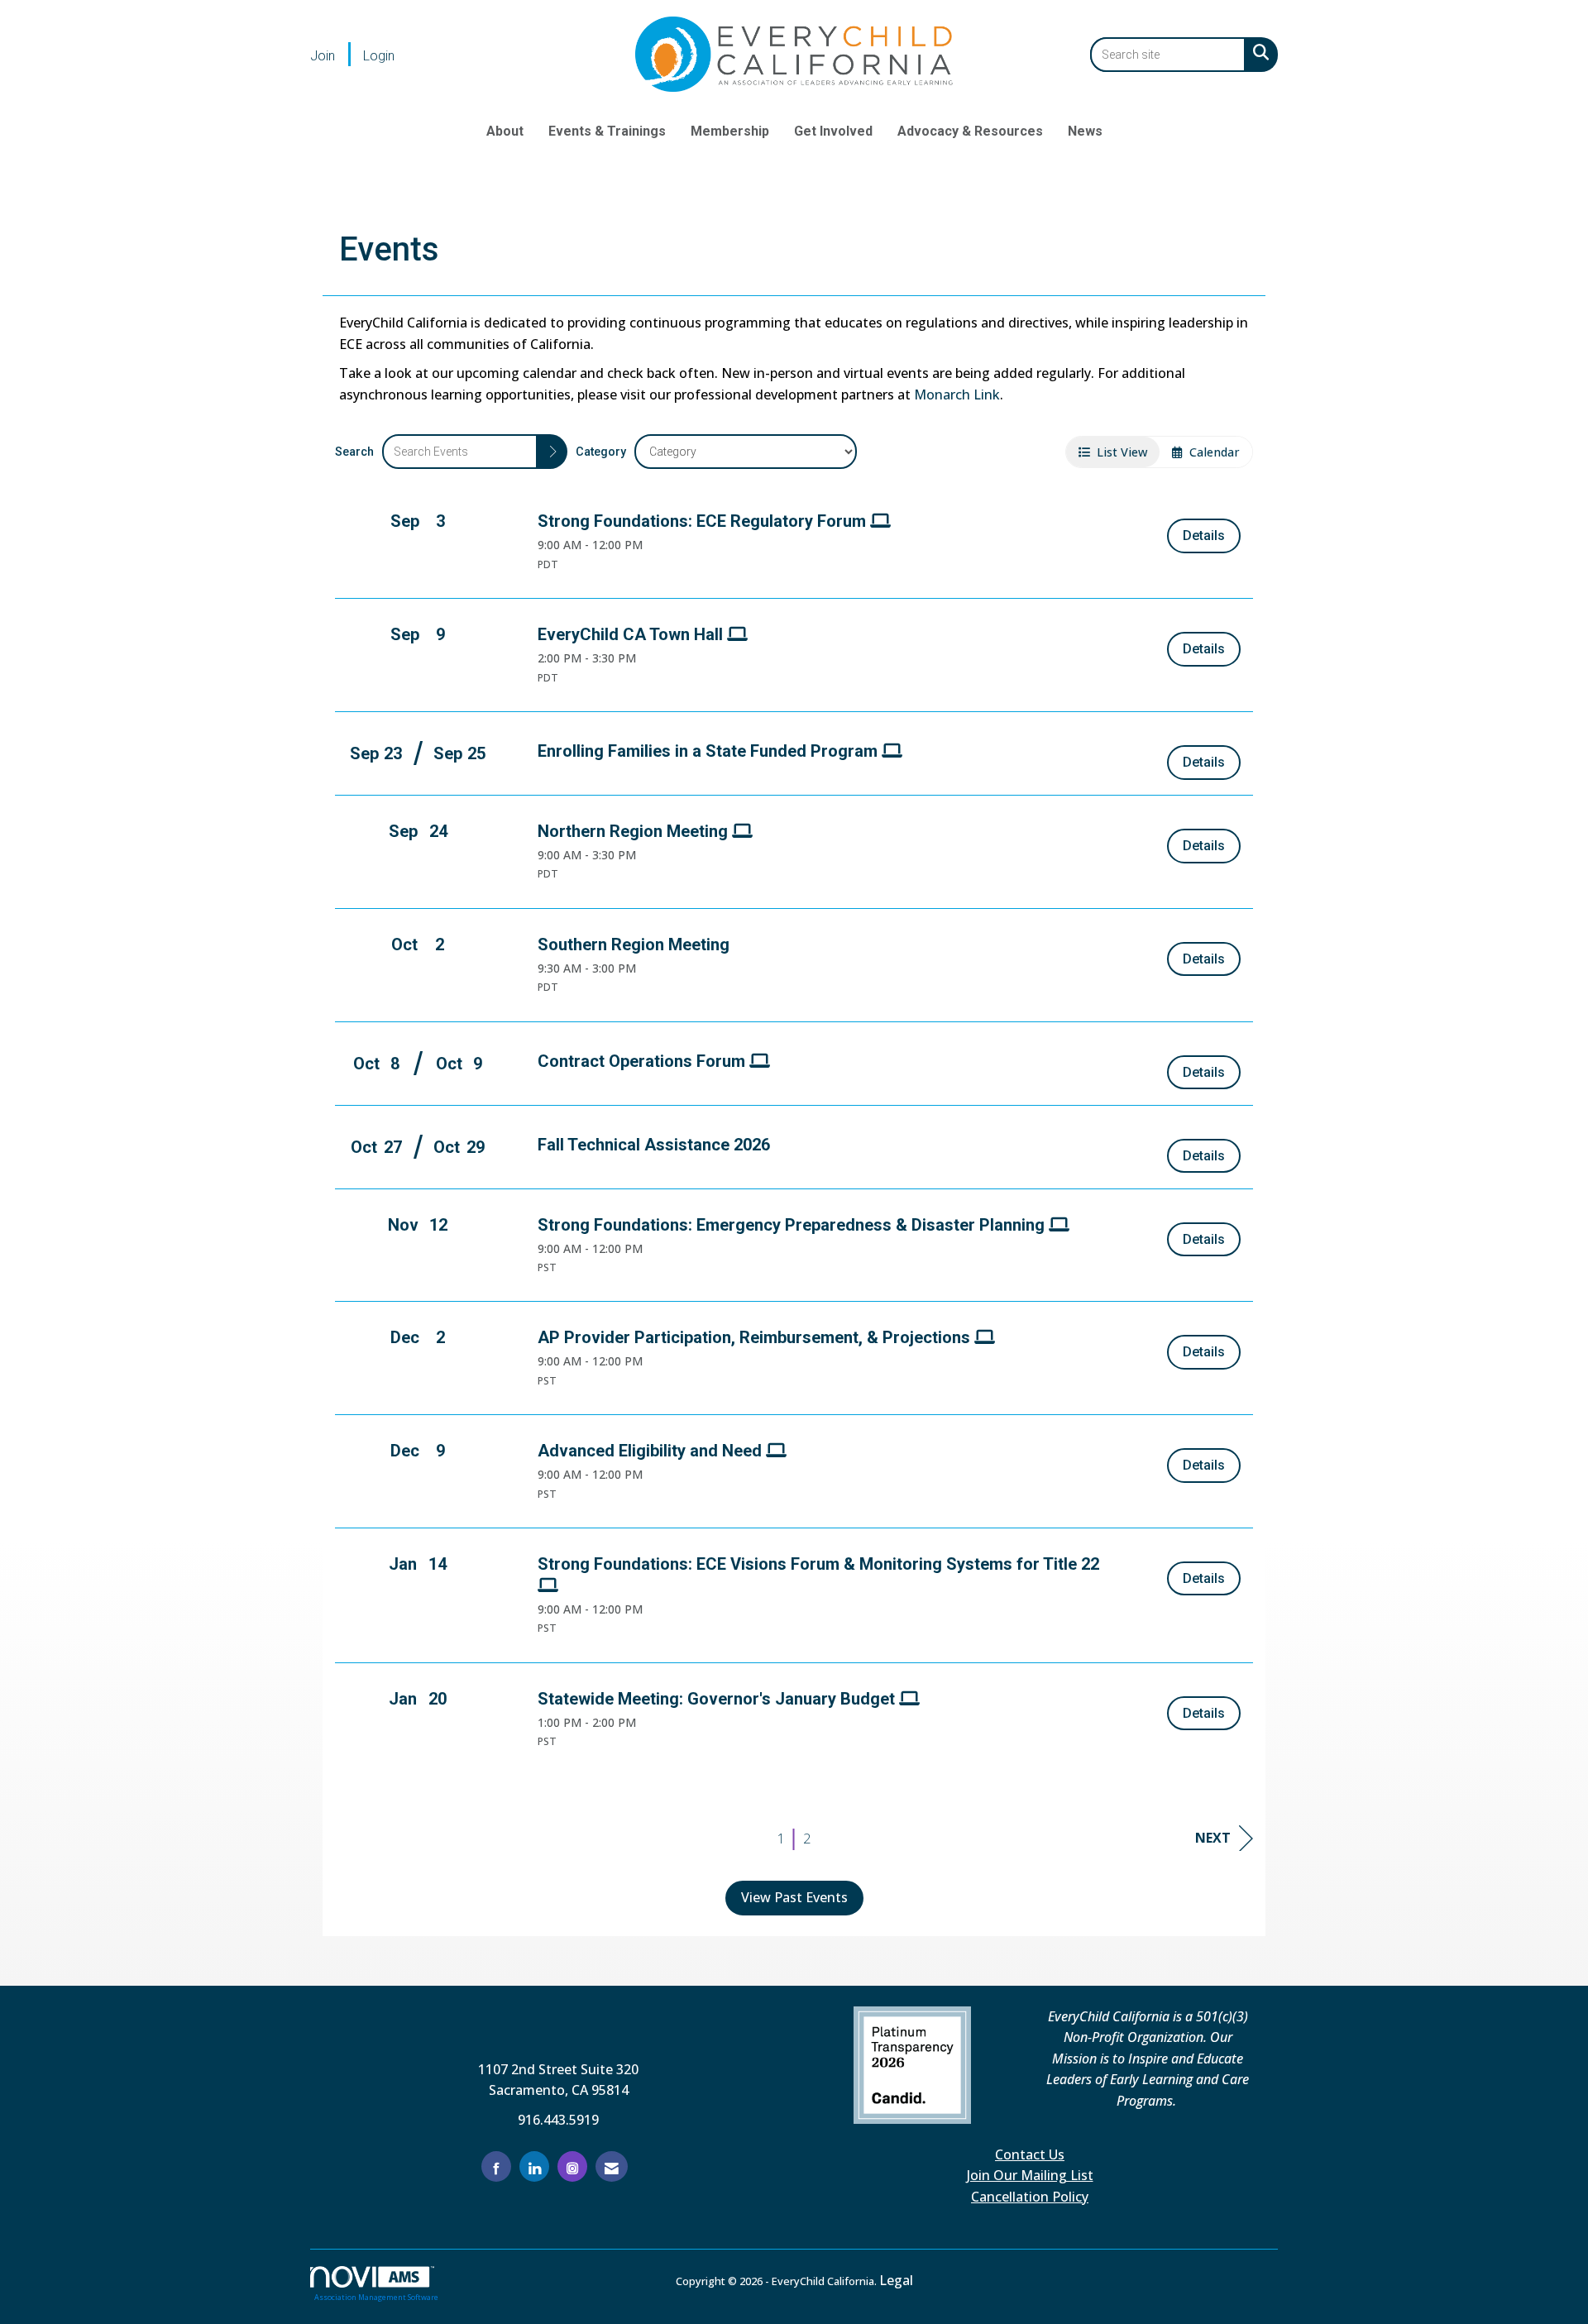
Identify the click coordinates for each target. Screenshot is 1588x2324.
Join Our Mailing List (1030, 2175)
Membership (730, 131)
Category (601, 452)
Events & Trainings (607, 131)
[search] (552, 452)
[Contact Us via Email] (612, 2166)
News (1085, 131)
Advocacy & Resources (970, 131)
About (505, 131)
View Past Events (794, 1897)
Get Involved (833, 131)
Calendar (1211, 452)
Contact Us (1030, 2154)
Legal (896, 2280)
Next (1213, 1838)
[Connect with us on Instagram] (572, 2166)
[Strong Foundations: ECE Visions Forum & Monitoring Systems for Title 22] (827, 1586)
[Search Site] (1258, 52)
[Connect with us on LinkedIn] (534, 2166)
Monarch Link (957, 395)
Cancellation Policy (1030, 2197)
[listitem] (335, 55)
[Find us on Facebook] (496, 2166)
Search (354, 452)
